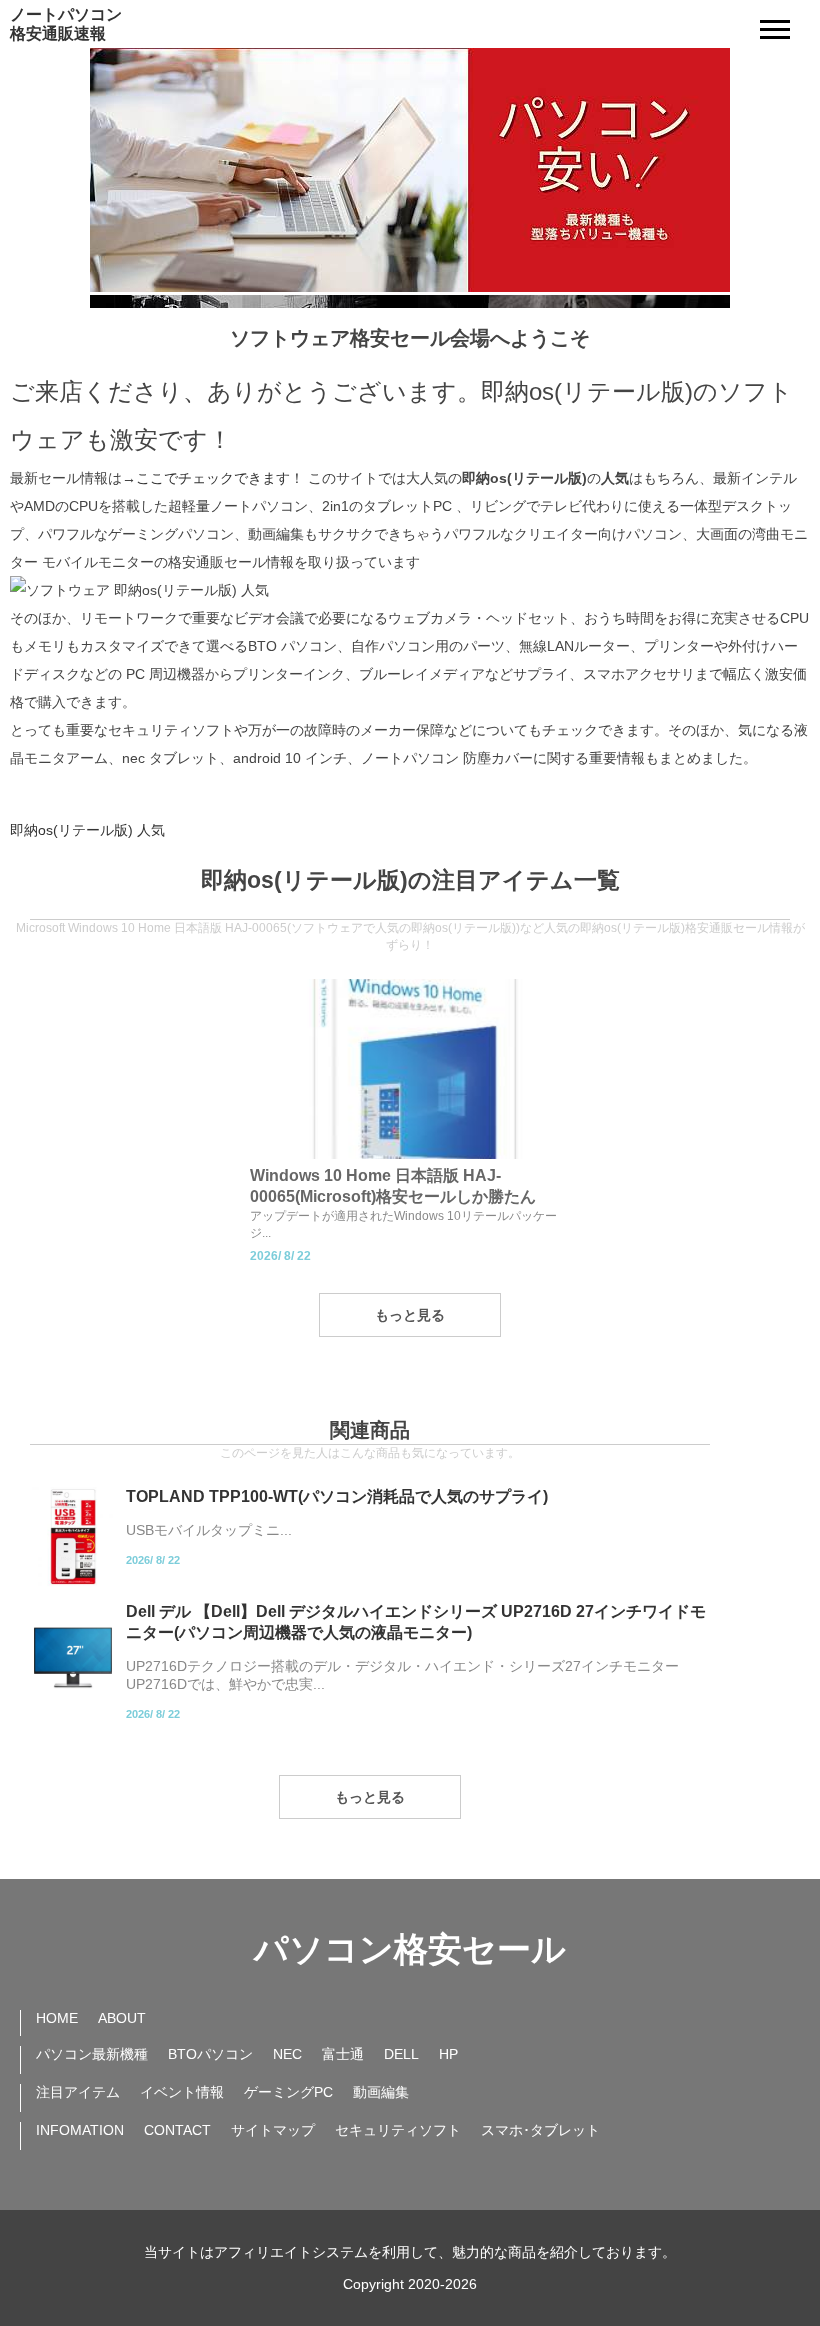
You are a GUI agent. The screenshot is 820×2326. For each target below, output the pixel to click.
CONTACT (177, 2130)
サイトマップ (273, 2130)
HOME (57, 2018)
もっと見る (410, 1315)
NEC (287, 2054)
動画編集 (381, 2092)
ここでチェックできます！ (220, 478)
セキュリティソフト (398, 2130)
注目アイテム (78, 2092)
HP (448, 2054)
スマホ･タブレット (540, 2130)
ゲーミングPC (288, 2092)
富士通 (343, 2054)
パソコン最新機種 (92, 2054)
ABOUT (122, 2018)
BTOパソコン (210, 2054)
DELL (401, 2054)
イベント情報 (182, 2092)
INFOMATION (80, 2130)
